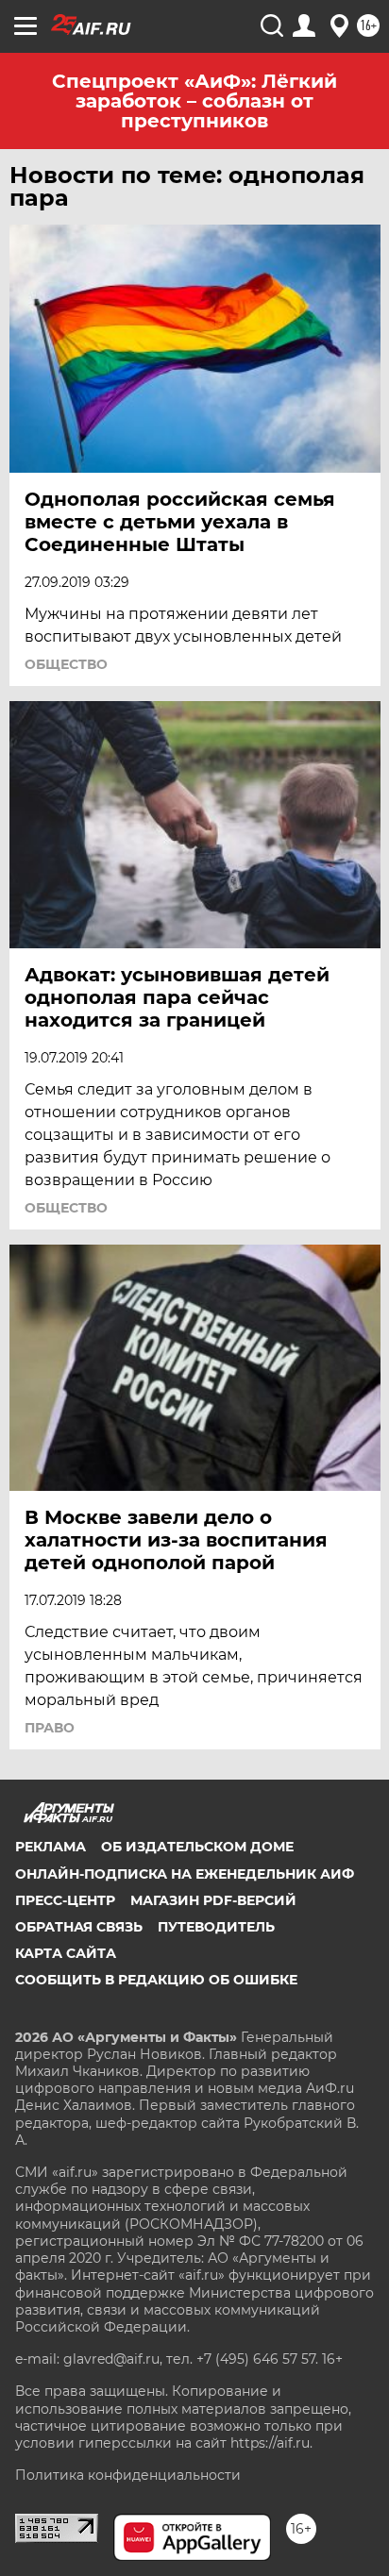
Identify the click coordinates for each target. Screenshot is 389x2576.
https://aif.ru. (271, 2443)
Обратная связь (79, 1927)
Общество (66, 664)
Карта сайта (66, 1953)
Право (50, 1728)
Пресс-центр (65, 1900)
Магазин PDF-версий (213, 1900)
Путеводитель (216, 1927)
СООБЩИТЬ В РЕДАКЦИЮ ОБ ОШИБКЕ (156, 1980)
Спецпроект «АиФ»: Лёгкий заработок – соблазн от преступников (194, 101)
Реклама (51, 1847)
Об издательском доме (197, 1847)
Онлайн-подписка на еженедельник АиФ (185, 1874)
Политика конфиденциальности (128, 2475)
